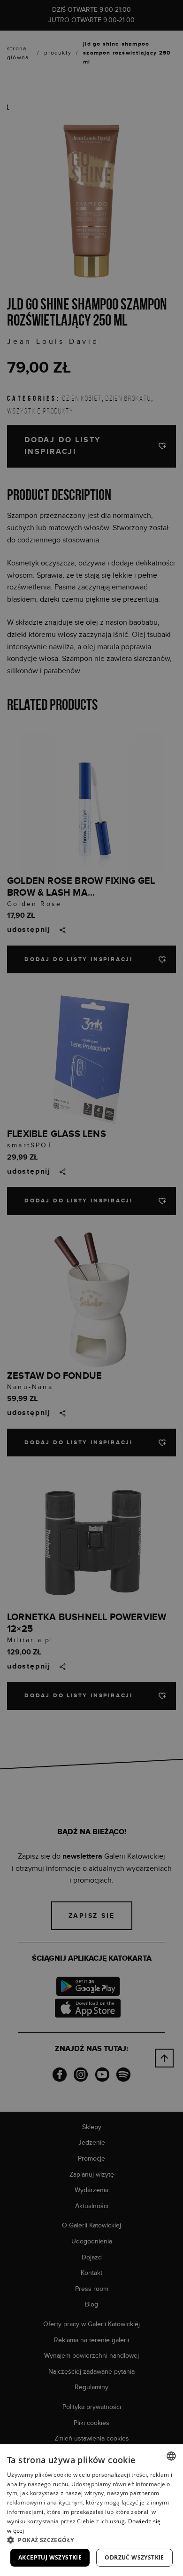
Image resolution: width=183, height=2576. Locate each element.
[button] (91, 2540)
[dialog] (91, 1288)
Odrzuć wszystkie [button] (134, 2557)
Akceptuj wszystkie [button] (50, 2557)
